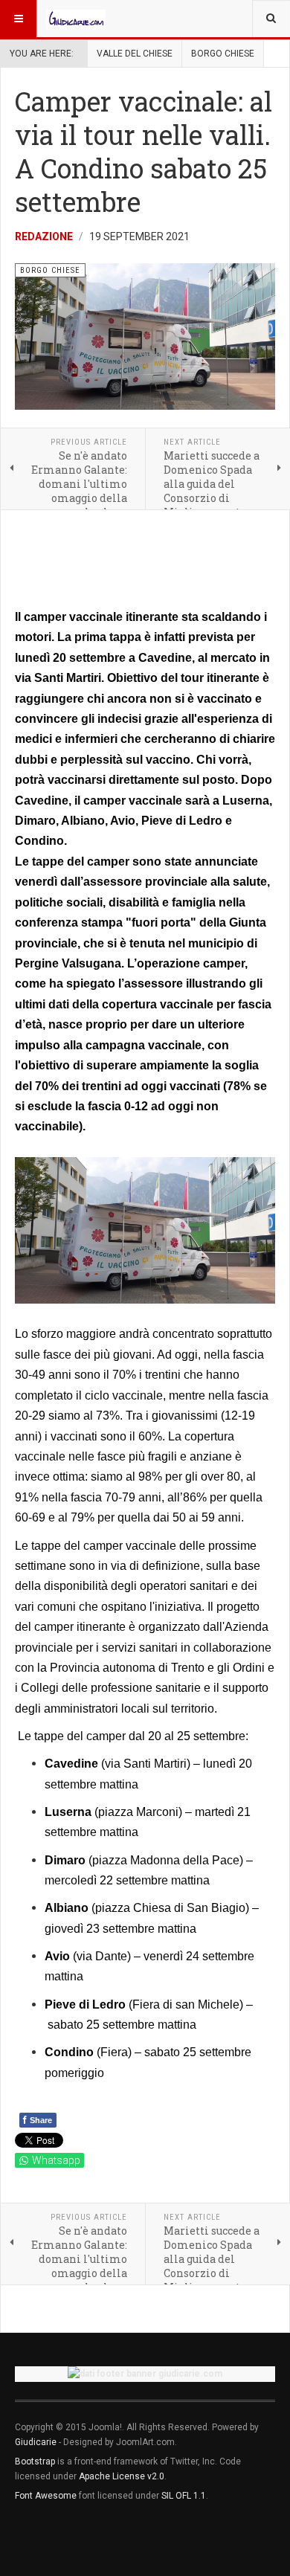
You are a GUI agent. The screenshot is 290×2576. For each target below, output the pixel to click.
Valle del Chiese (135, 54)
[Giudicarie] (76, 19)
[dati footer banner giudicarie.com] (145, 2374)
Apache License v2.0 (122, 2476)
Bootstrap (35, 2461)
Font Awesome (46, 2496)
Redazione (44, 236)
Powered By (83, 2540)
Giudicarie (37, 2442)
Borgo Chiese (223, 54)
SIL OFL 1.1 (184, 2496)
